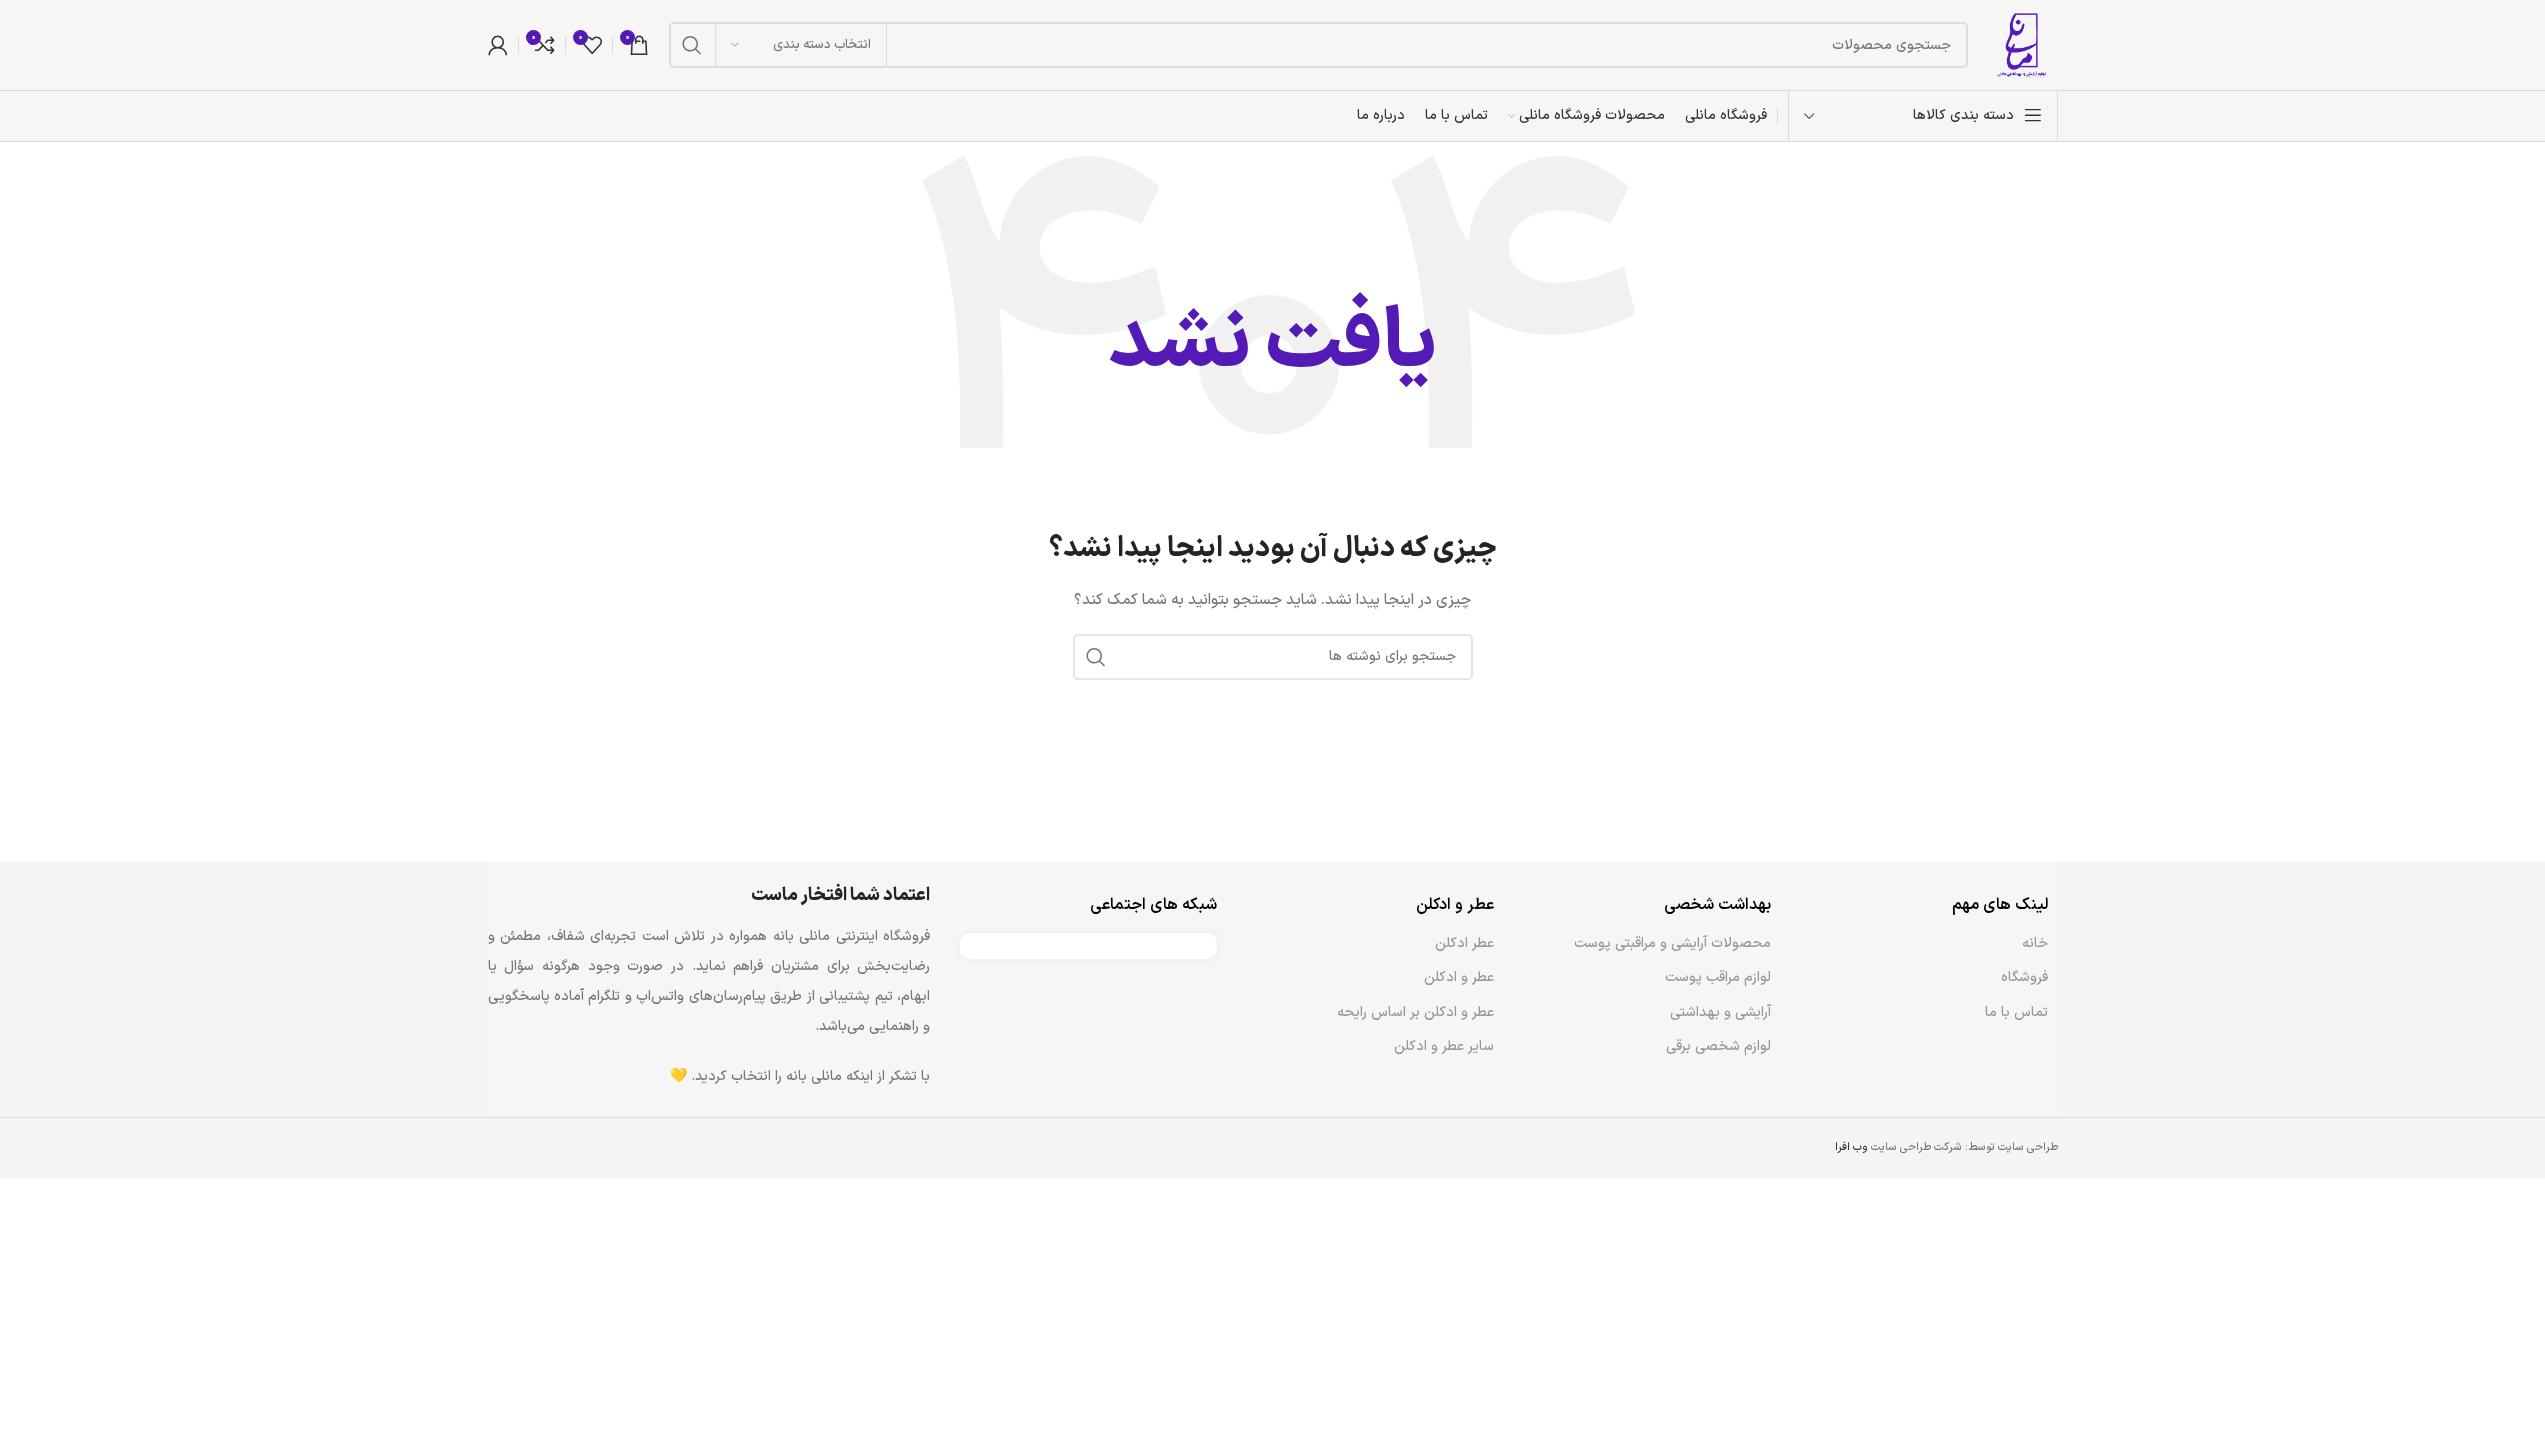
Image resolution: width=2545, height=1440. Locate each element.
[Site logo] (2023, 44)
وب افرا (1851, 1147)
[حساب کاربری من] (498, 45)
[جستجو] (692, 45)
